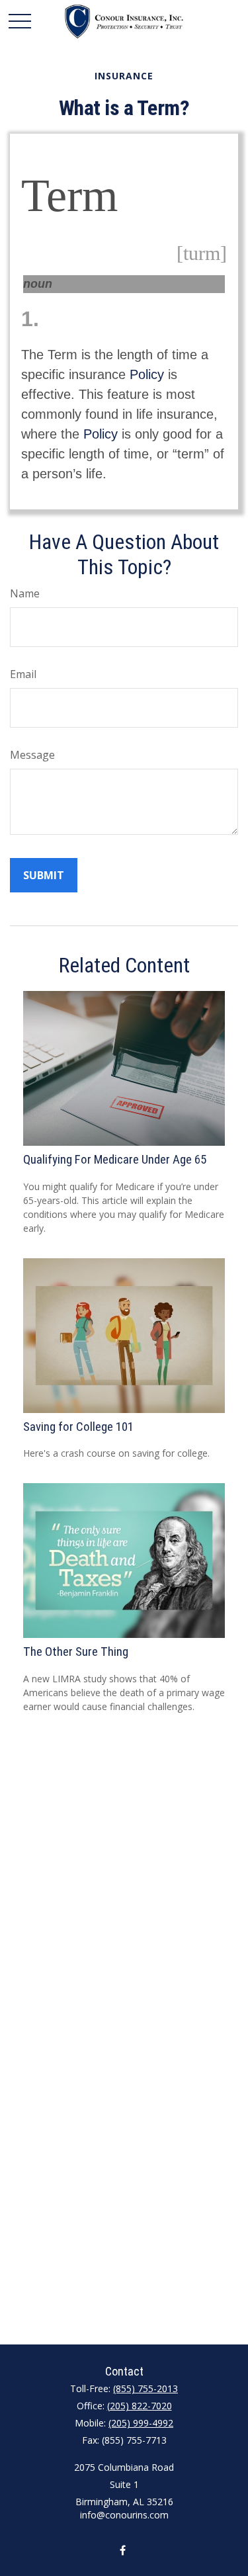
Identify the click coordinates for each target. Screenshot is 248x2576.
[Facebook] (123, 2550)
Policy (147, 374)
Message (32, 755)
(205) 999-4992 (141, 2423)
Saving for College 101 (78, 1427)
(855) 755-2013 (145, 2388)
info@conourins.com (124, 2515)
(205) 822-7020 (140, 2406)
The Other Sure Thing (76, 1652)
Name (25, 593)
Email (23, 674)
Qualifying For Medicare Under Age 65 (115, 1160)
